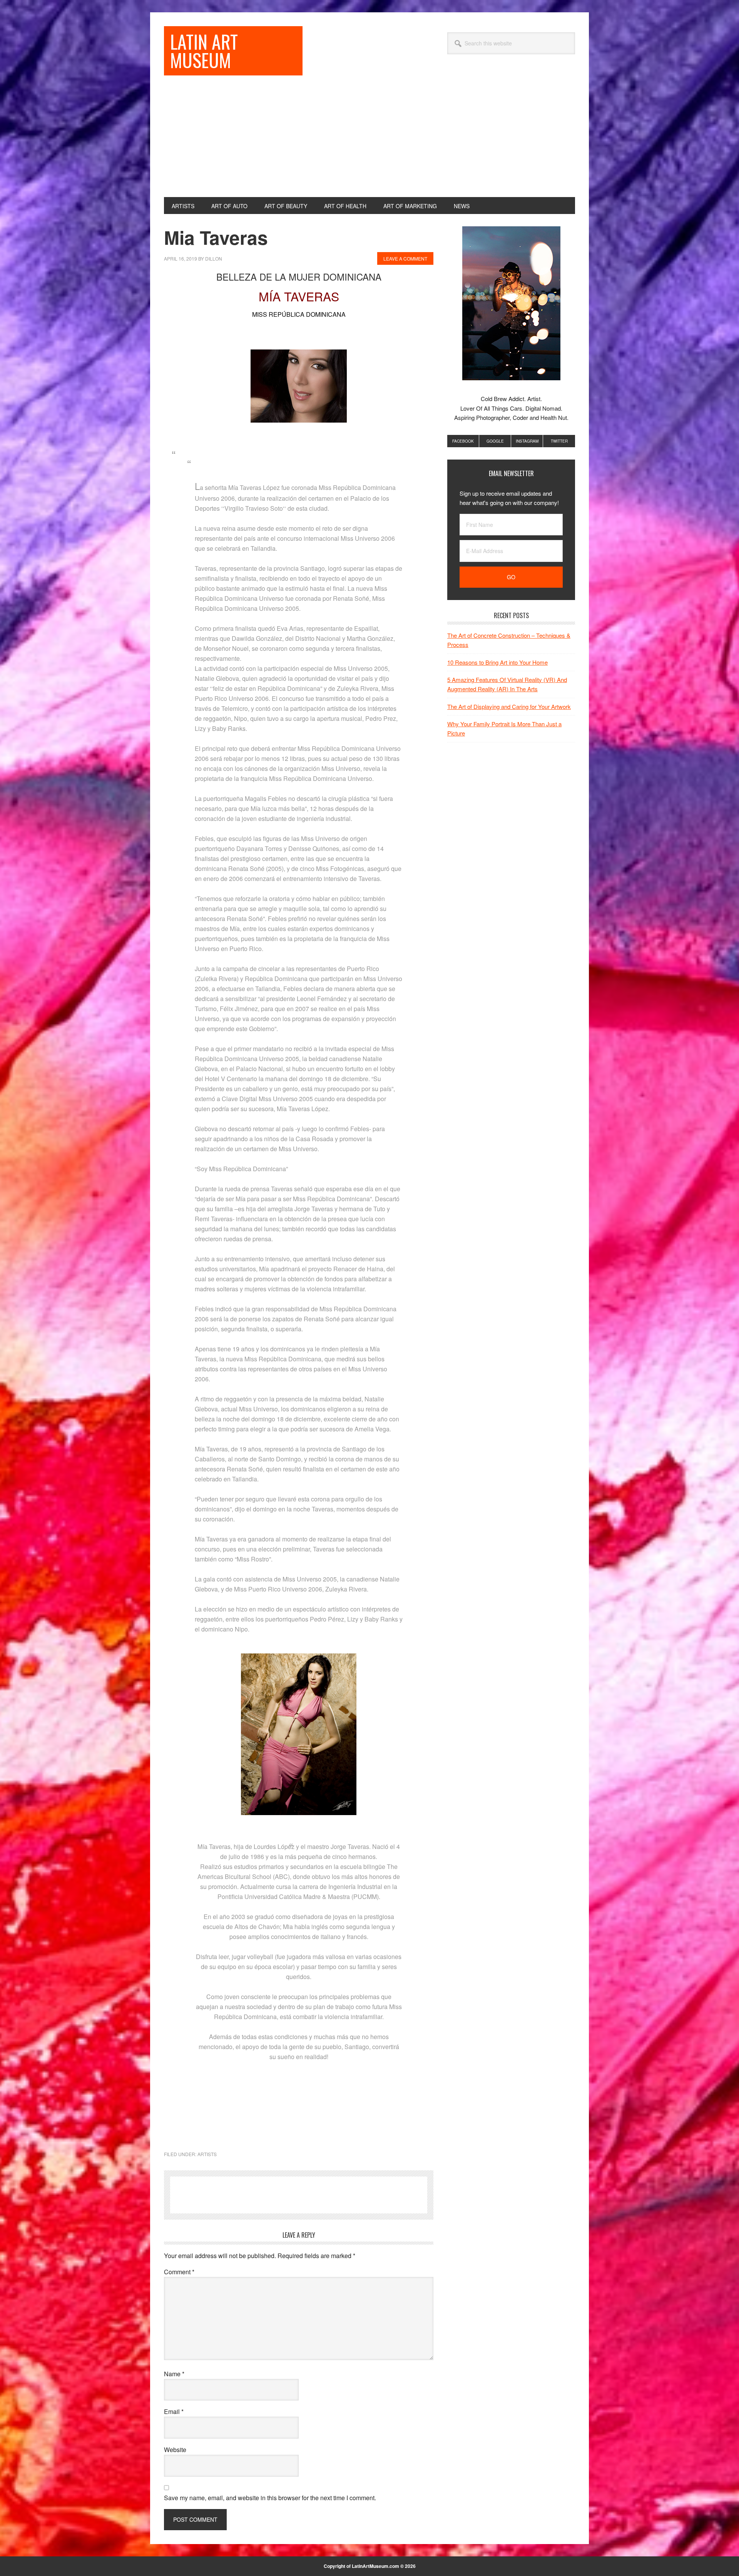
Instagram (527, 441)
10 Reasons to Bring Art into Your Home (497, 662)
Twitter (559, 441)
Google (495, 441)
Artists (207, 2154)
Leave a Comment (405, 258)
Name (174, 2374)
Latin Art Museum (204, 51)
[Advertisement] (369, 139)
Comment (179, 2272)
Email (174, 2411)
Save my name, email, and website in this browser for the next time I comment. (270, 2498)
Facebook (463, 441)
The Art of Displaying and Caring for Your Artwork (509, 706)
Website (175, 2450)
